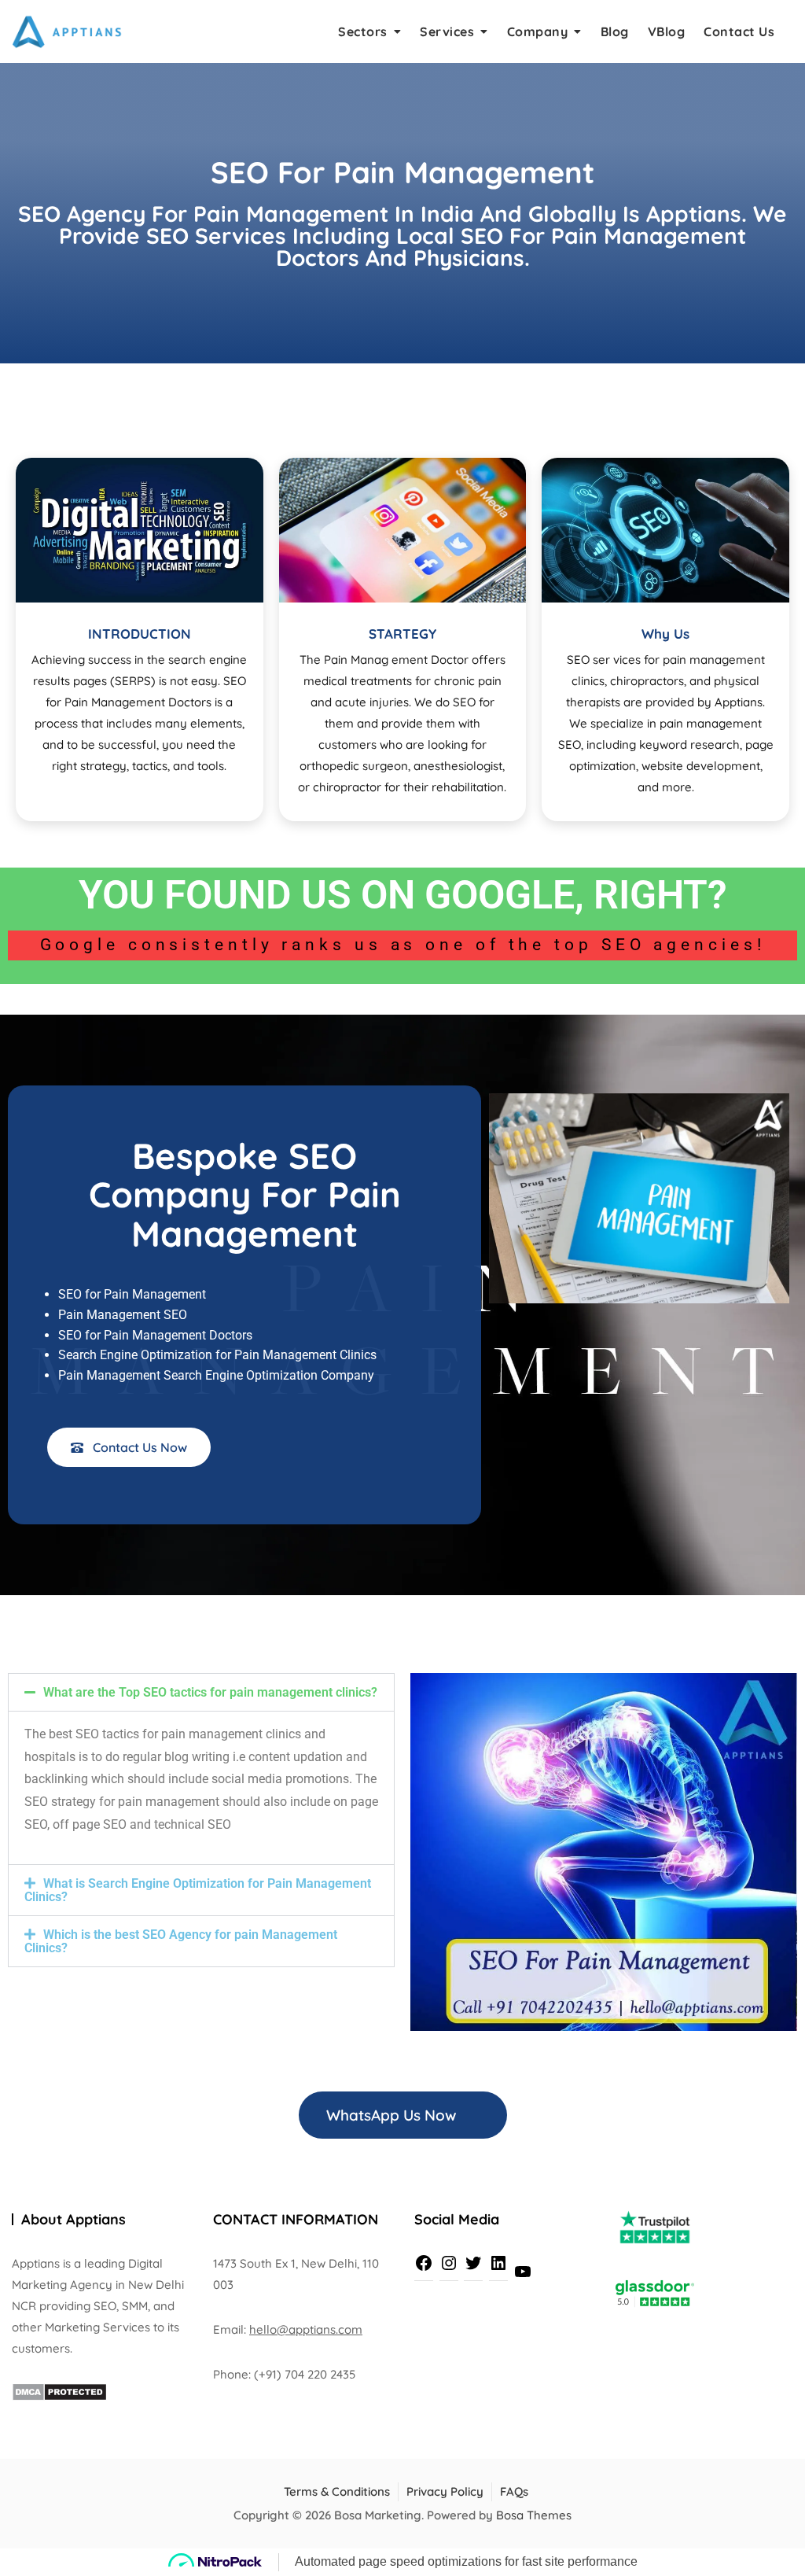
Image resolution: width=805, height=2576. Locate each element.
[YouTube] (523, 2272)
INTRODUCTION (140, 634)
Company (538, 31)
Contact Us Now (138, 1447)
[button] (201, 1692)
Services (447, 31)
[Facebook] (424, 2263)
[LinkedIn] (498, 2263)
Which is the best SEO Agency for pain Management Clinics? (181, 1941)
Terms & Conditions (337, 2491)
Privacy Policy (445, 2491)
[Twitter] (473, 2263)
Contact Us (739, 31)
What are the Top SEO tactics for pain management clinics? (210, 1692)
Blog (615, 31)
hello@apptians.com (306, 2329)
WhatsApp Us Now (393, 2115)
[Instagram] (449, 2263)
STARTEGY (402, 634)
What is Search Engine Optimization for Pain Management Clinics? (198, 1890)
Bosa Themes (534, 2515)
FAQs (514, 2491)
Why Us (665, 634)
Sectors (363, 31)
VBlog (667, 31)
